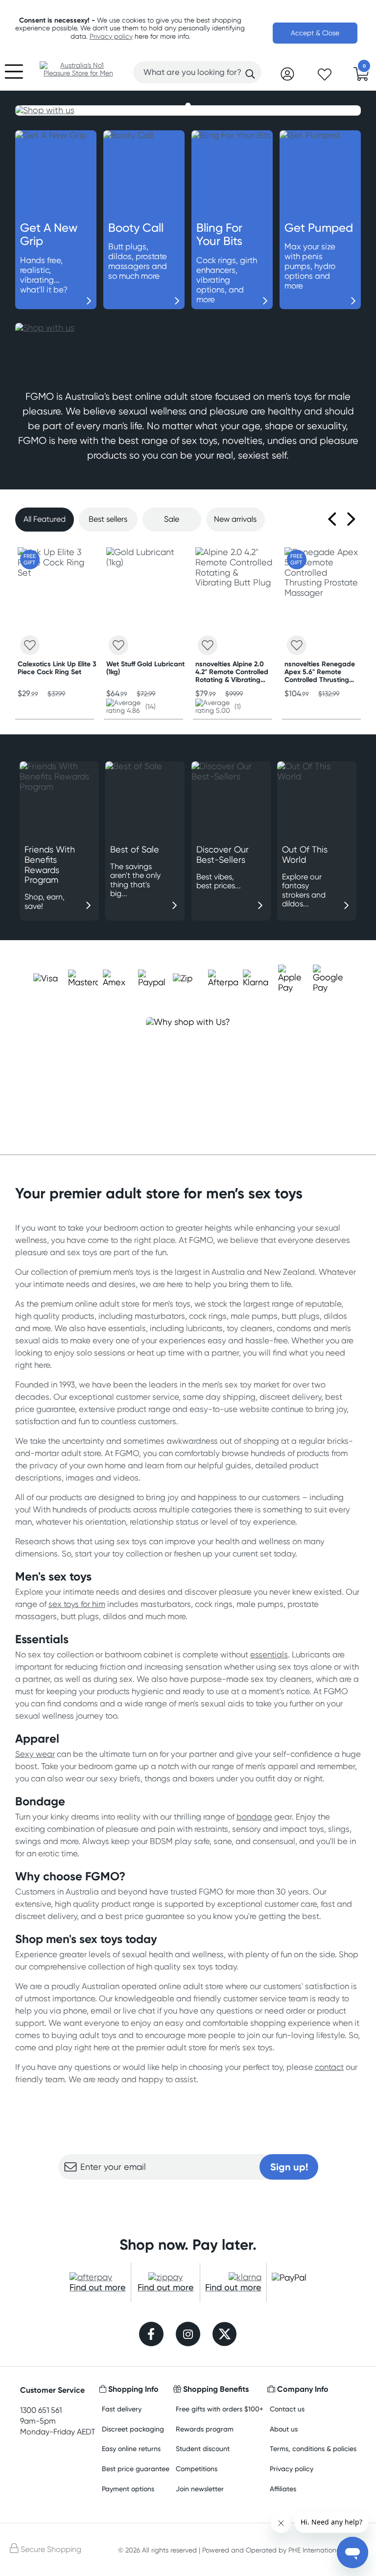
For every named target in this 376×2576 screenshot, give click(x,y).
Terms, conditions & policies (313, 2448)
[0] (361, 77)
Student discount (203, 2448)
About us (284, 2429)
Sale (172, 519)
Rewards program (205, 2429)
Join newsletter (200, 2489)
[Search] (250, 74)
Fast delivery (122, 2409)
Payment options (128, 2489)
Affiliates (283, 2489)
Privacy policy (111, 36)
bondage (254, 1817)
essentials (269, 1654)
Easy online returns (131, 2448)
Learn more (188, 2199)
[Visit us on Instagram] (188, 2335)
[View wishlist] (325, 77)
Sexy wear (35, 1754)
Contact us (287, 2409)
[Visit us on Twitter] (225, 2335)
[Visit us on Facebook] (151, 2335)
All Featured (45, 519)
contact (329, 2067)
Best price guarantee (136, 2468)
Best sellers (108, 519)
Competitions (197, 2468)
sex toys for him (77, 1604)
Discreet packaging (133, 2429)
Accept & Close (315, 33)
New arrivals (235, 519)
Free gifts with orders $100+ (220, 2409)
